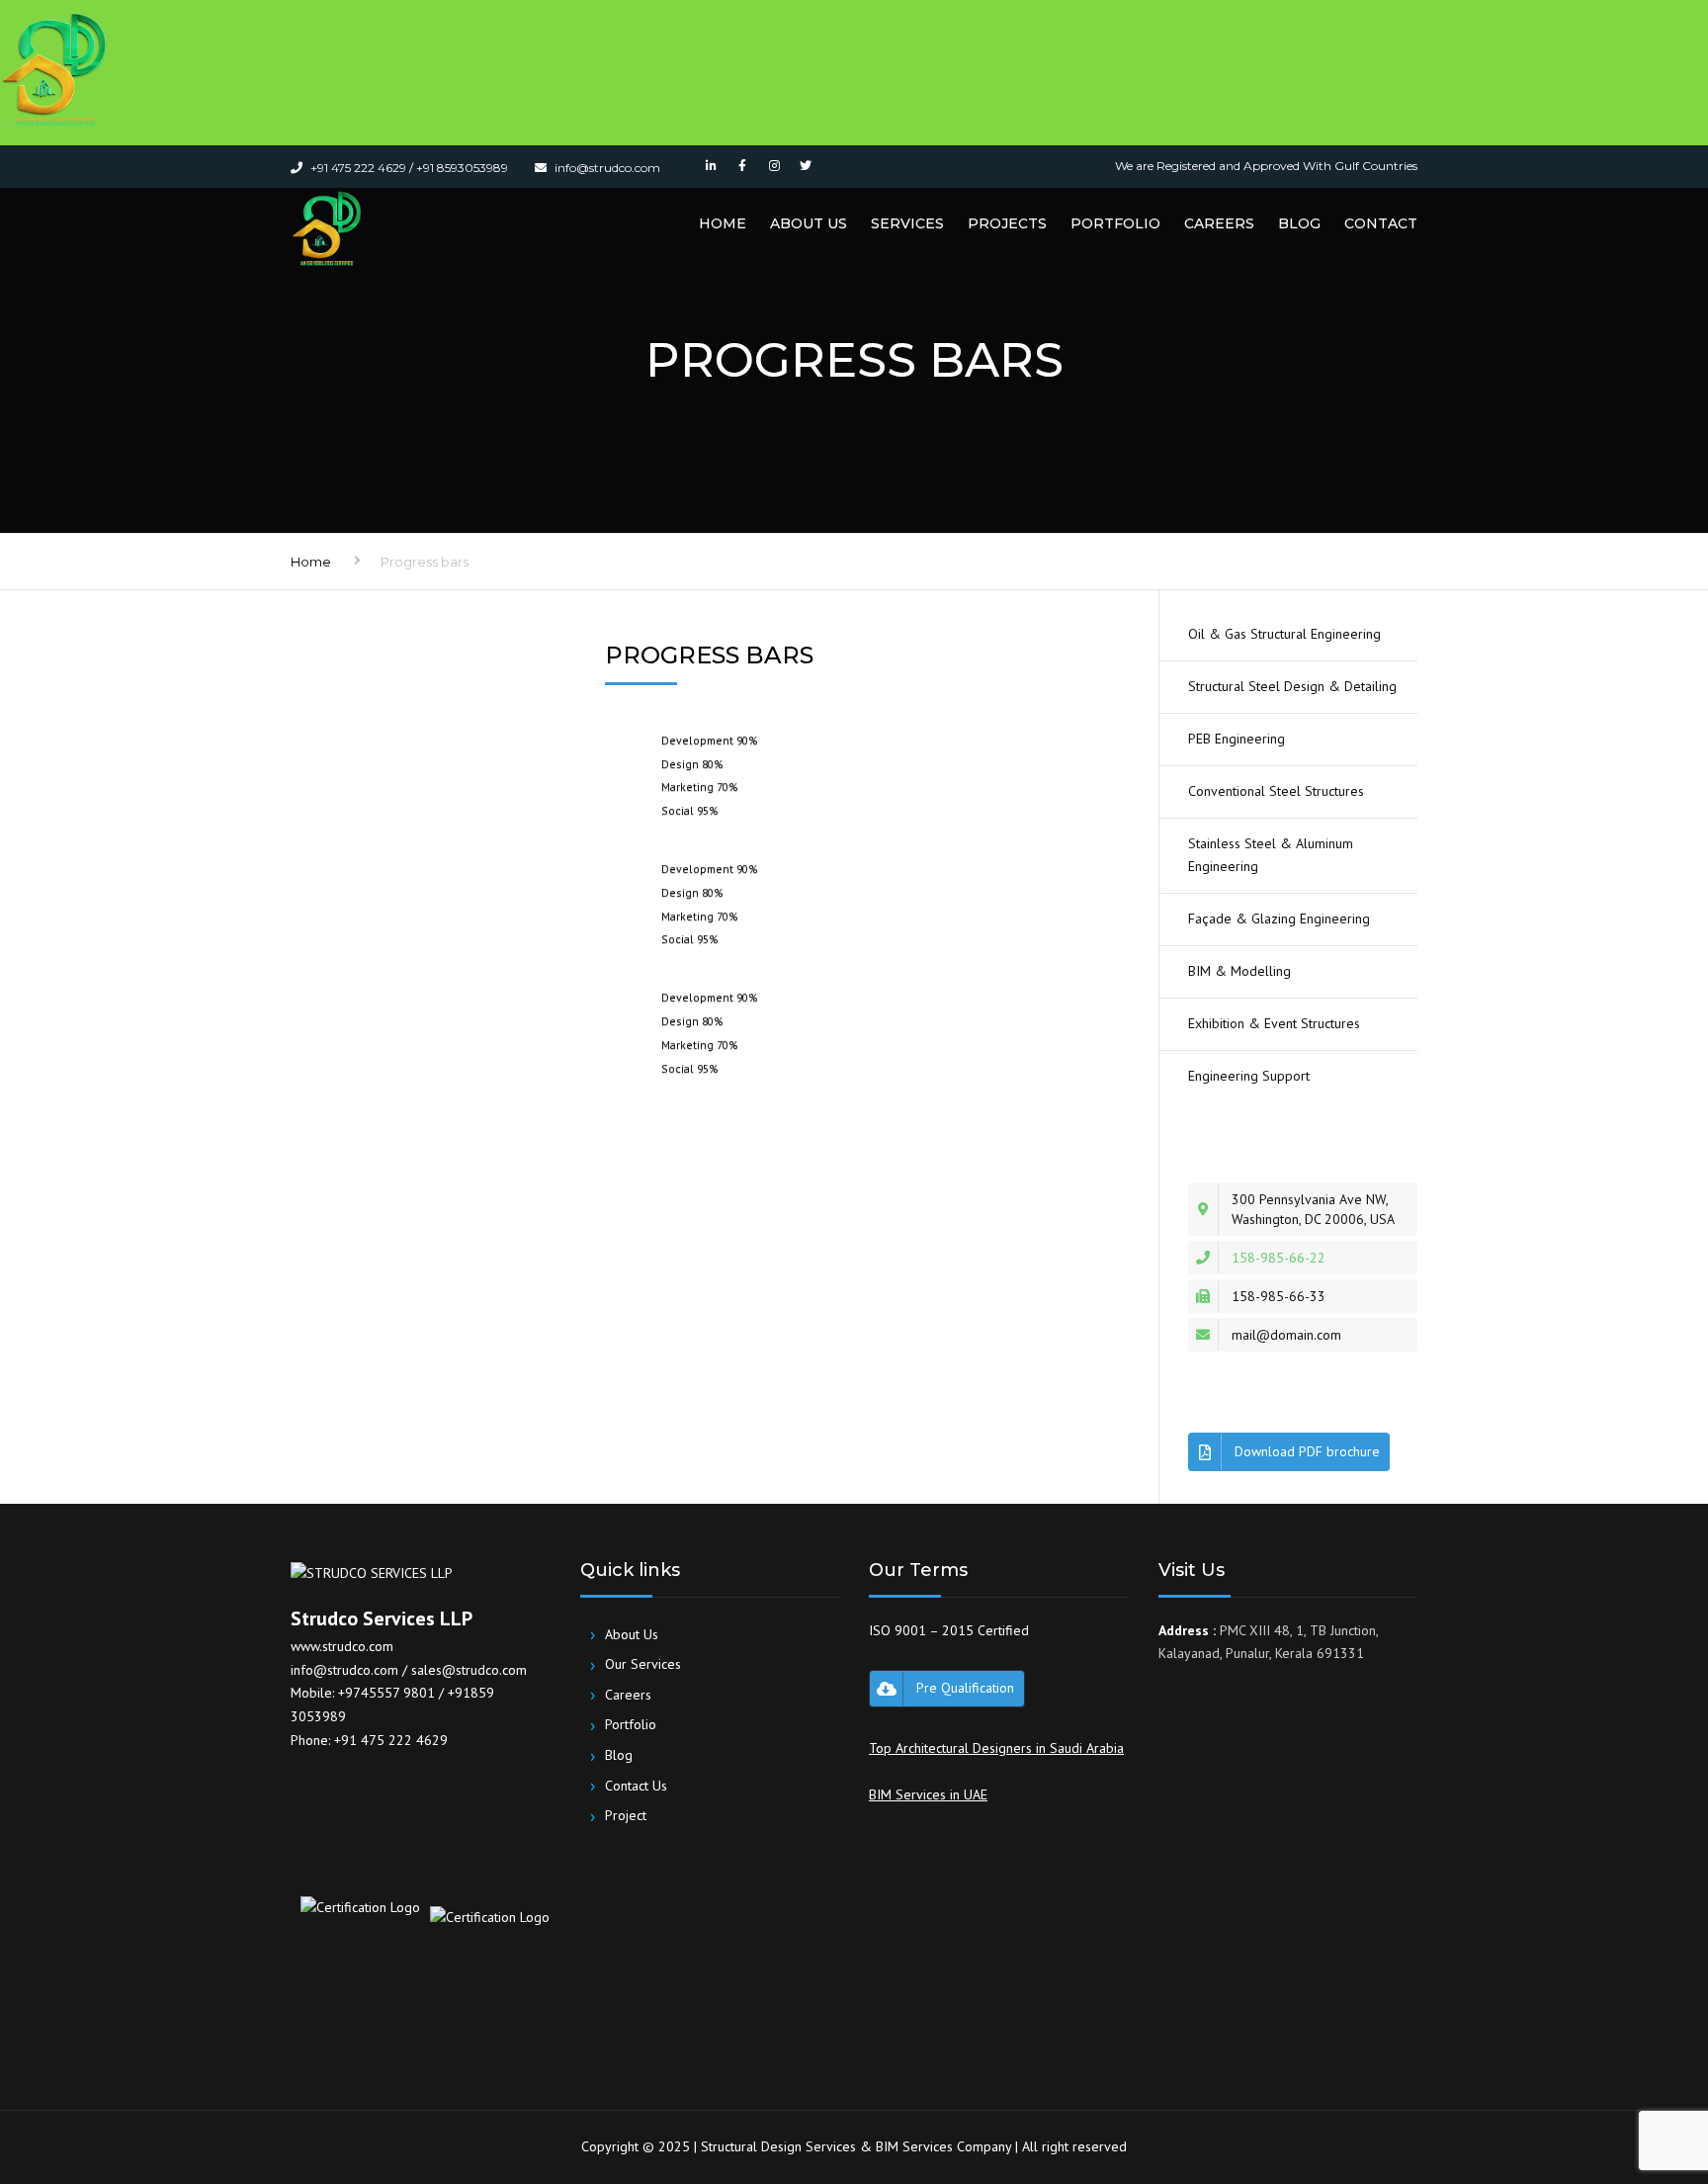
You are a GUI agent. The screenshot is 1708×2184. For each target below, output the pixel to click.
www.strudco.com (342, 1646)
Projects (1007, 223)
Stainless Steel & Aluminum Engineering (1271, 855)
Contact (1381, 223)
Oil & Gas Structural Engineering (1284, 634)
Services (907, 223)
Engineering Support (1249, 1076)
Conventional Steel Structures (1276, 791)
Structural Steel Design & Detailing (1292, 686)
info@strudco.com (344, 1670)
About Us (809, 223)
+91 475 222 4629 (391, 1740)
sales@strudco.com (469, 1670)
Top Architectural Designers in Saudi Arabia (996, 1748)
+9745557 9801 (388, 1693)
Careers (1219, 223)
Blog (1299, 223)
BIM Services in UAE (928, 1794)
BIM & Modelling (1239, 971)
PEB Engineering (1237, 739)
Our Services (636, 1664)
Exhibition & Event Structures (1274, 1023)
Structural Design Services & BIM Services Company (856, 2146)
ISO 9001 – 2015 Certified (949, 1630)
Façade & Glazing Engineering (1279, 918)
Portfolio (1115, 223)
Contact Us (629, 1785)
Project (618, 1816)
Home (723, 223)
